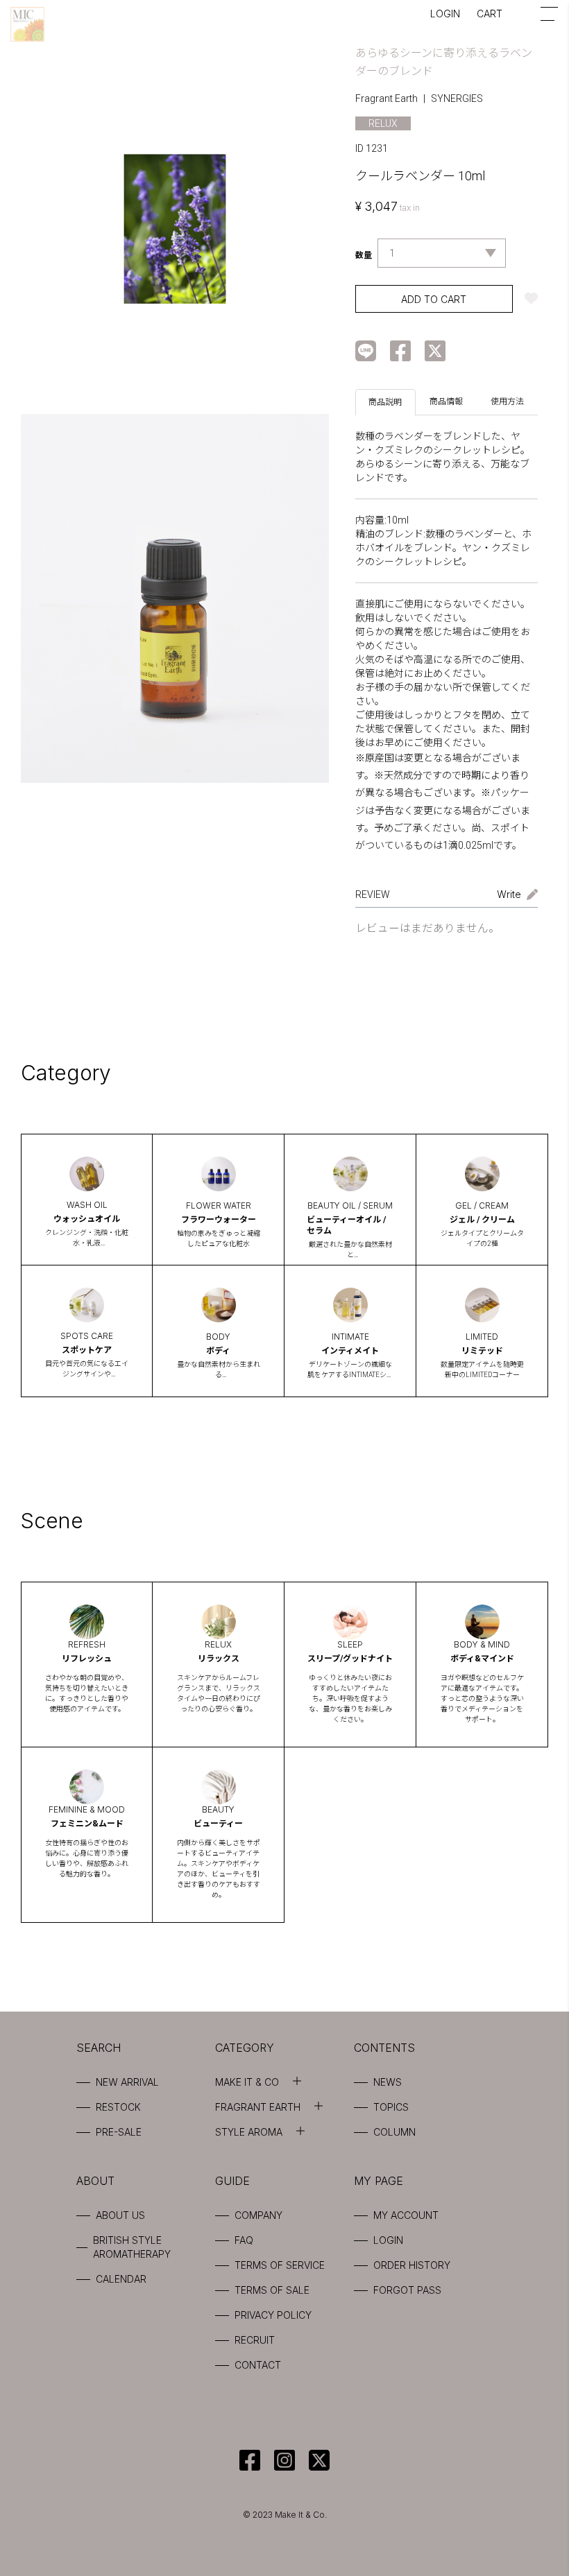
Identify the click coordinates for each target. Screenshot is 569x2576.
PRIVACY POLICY (273, 2315)
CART (490, 14)
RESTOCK (118, 2107)
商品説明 (385, 402)
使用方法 (507, 401)
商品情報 (446, 401)
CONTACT (258, 2365)
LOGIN (445, 14)
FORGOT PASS (407, 2290)
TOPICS (391, 2107)
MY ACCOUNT (406, 2215)
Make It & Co (247, 2082)
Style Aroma (249, 2132)
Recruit (255, 2340)
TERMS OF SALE (272, 2290)
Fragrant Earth (387, 98)
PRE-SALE (119, 2132)
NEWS (388, 2082)
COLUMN (394, 2132)
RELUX (383, 123)
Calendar (121, 2279)
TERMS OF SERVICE (280, 2265)
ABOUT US (120, 2215)
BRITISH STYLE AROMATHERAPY (132, 2247)
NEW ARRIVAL (127, 2082)
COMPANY (258, 2215)
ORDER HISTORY (412, 2265)
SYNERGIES (457, 98)
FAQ (244, 2240)
